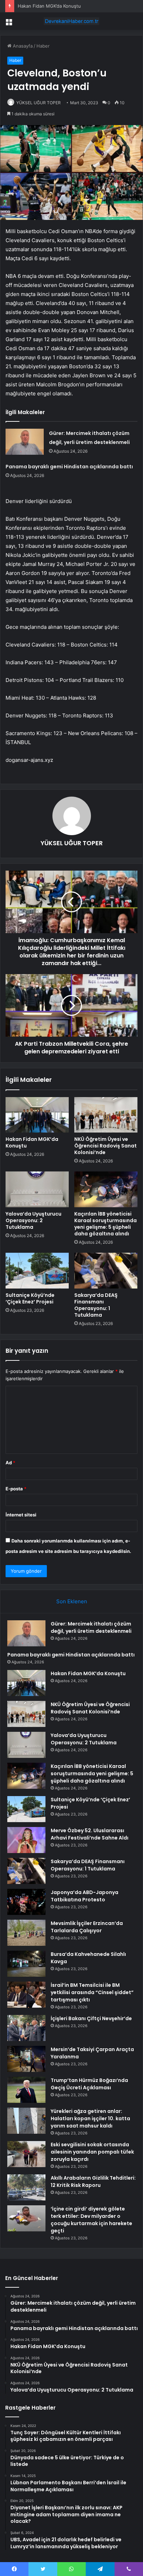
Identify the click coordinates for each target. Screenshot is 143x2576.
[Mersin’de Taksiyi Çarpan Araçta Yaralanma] (26, 2059)
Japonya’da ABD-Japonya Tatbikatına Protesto (85, 1896)
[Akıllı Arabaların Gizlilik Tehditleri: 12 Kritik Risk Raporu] (26, 2187)
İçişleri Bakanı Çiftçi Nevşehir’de (91, 2018)
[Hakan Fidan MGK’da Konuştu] (37, 1115)
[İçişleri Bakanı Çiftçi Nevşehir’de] (26, 2028)
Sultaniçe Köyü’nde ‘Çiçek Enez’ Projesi (30, 1298)
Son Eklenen (72, 1601)
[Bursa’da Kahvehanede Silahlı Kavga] (26, 1964)
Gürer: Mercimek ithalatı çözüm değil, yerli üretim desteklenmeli (91, 1627)
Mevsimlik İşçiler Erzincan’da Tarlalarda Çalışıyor (87, 1927)
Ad (10, 1463)
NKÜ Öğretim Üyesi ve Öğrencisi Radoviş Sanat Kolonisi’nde (106, 1146)
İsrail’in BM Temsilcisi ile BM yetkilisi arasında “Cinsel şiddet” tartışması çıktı (92, 1992)
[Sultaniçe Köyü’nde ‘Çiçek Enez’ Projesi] (37, 1271)
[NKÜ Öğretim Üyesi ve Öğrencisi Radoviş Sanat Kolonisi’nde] (106, 1115)
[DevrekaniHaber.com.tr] (71, 21)
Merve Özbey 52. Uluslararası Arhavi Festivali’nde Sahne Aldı (90, 1834)
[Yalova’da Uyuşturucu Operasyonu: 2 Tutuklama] (37, 1189)
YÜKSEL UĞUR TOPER (39, 103)
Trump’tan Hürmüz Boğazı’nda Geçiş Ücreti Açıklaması (89, 2084)
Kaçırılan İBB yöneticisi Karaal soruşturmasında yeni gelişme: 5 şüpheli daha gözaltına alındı (106, 1224)
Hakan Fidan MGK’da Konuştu (49, 6)
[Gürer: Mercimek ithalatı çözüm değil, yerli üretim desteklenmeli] (25, 442)
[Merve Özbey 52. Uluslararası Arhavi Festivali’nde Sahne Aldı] (26, 1840)
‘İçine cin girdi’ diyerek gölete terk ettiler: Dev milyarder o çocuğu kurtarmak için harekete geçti (91, 2220)
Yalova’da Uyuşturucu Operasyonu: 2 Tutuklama (33, 1220)
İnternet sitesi (21, 1515)
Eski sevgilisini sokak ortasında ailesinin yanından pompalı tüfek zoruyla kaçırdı (92, 2152)
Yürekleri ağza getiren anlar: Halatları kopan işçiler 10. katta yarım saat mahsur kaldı (90, 2118)
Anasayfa (22, 46)
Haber (43, 46)
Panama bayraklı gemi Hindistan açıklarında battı (69, 467)
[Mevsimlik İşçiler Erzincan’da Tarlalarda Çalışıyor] (26, 1933)
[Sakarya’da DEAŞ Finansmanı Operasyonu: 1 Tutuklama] (106, 1271)
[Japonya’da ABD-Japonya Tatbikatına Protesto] (26, 1902)
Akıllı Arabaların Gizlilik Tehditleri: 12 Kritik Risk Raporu (93, 2182)
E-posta (16, 1489)
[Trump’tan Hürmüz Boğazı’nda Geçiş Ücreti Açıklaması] (26, 2090)
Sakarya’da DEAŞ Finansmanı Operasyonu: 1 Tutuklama (96, 1305)
